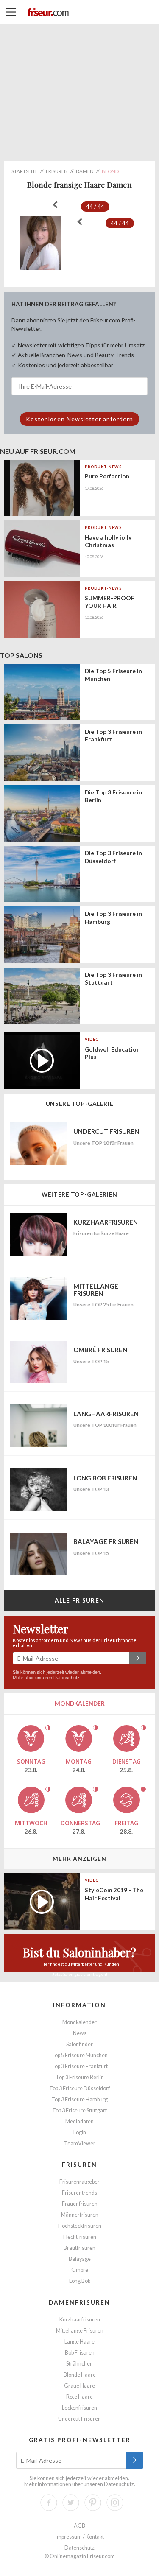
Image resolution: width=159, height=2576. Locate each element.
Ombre (80, 2270)
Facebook (49, 2503)
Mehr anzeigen (79, 1859)
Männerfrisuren (80, 2215)
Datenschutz (67, 1678)
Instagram (115, 2503)
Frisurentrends (79, 2193)
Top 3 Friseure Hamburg (79, 2099)
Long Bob (80, 2281)
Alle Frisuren (79, 1600)
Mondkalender (79, 2022)
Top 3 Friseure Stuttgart (79, 2110)
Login (80, 2133)
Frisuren (79, 2164)
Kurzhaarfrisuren (80, 2320)
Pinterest (93, 2503)
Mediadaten (79, 2121)
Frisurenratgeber (79, 2182)
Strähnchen (79, 2364)
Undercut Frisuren (79, 2419)
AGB (79, 2526)
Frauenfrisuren (80, 2204)
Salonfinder (79, 2044)
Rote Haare (79, 2397)
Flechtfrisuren (80, 2237)
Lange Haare (79, 2342)
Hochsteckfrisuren (80, 2226)
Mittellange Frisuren (80, 2331)
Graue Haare (79, 2386)
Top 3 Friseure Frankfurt (79, 2066)
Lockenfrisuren (79, 2408)
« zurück (55, 205)
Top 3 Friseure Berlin (80, 2077)
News (80, 2033)
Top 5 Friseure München (79, 2055)
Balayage (80, 2259)
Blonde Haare (80, 2375)
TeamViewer (80, 2144)
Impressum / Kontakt (80, 2537)
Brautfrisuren (79, 2248)
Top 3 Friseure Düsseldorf (79, 2088)
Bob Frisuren (80, 2353)
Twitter (71, 2503)
